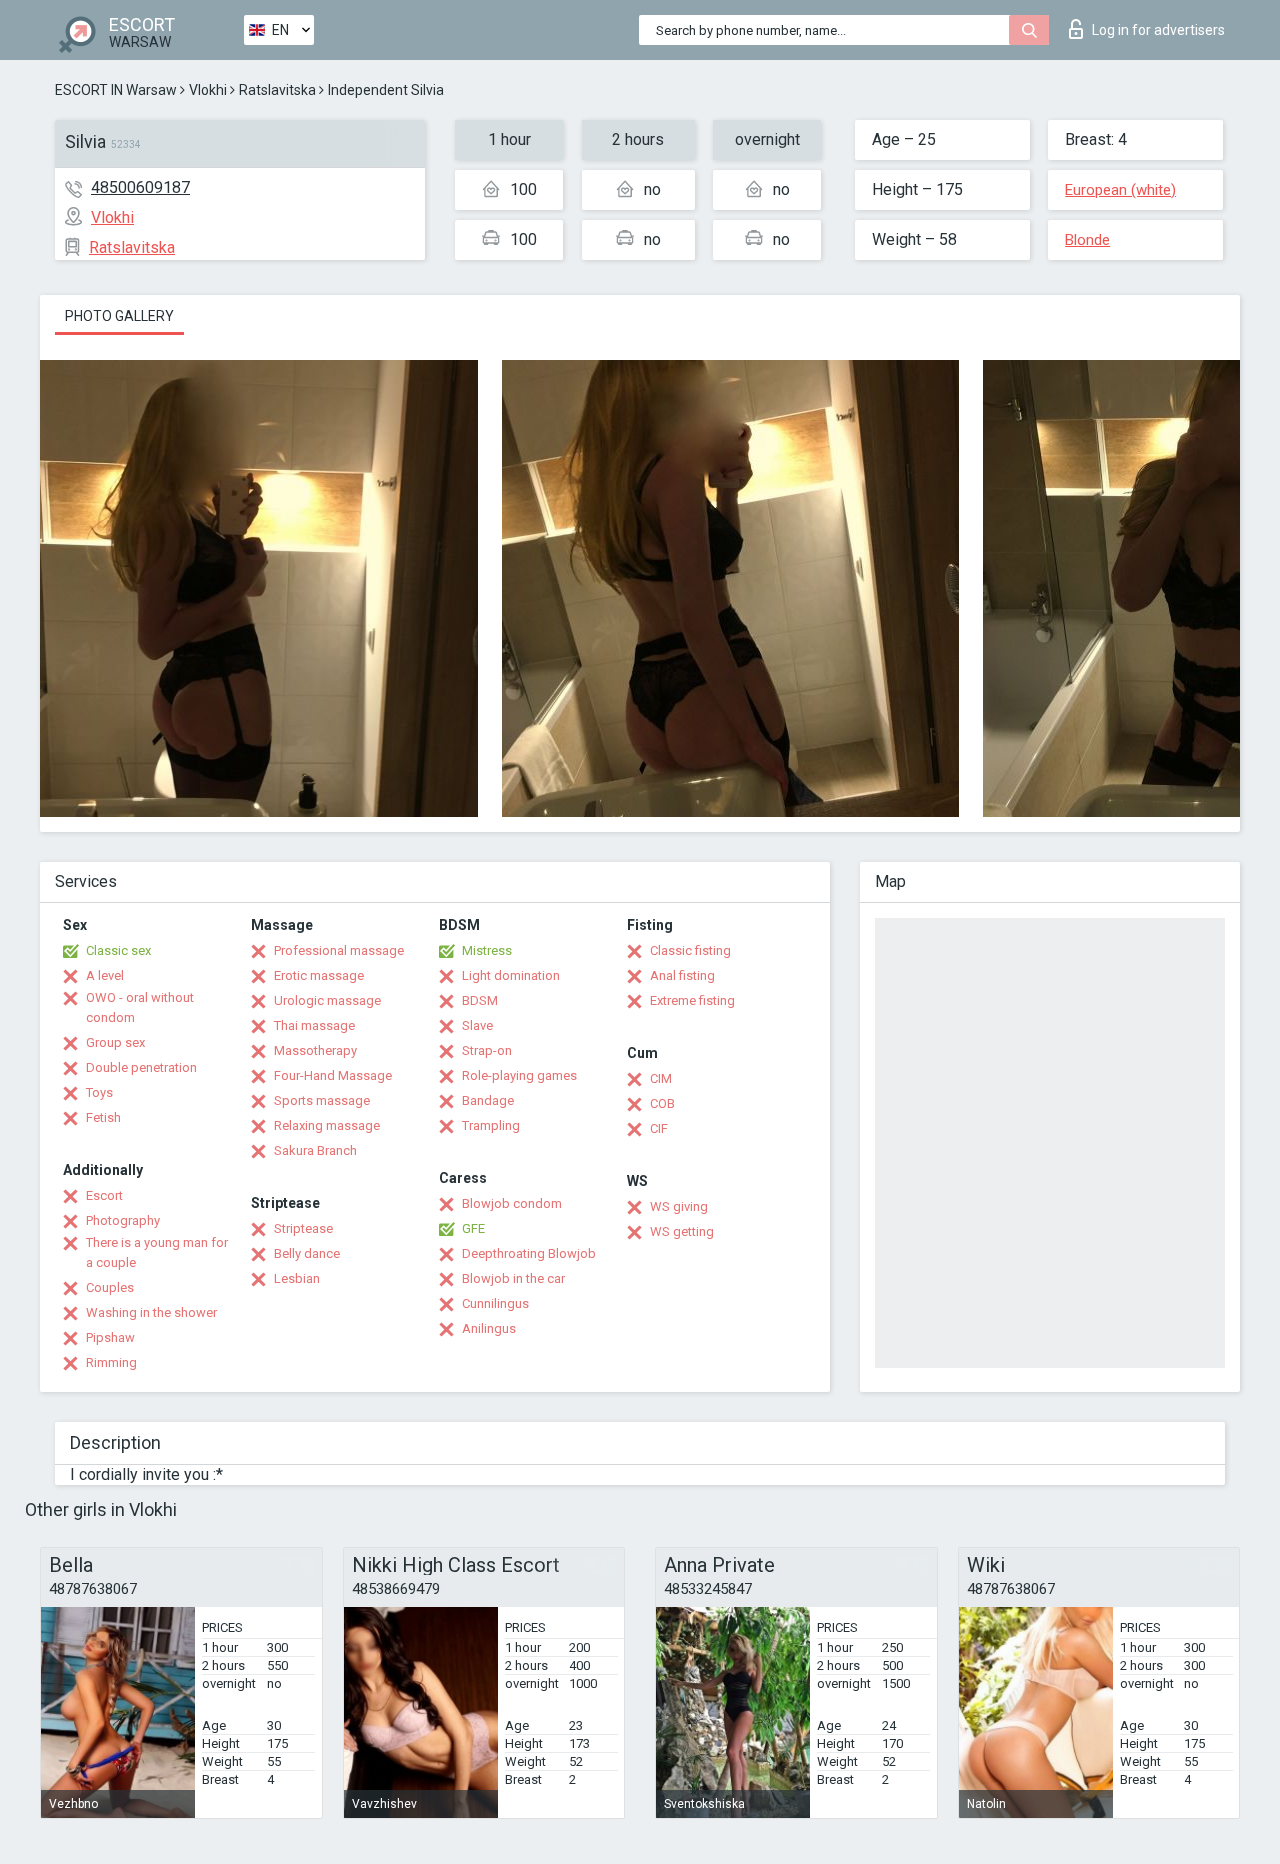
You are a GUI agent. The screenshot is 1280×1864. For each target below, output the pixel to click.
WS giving (679, 1206)
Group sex (115, 1042)
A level (105, 975)
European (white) (1120, 190)
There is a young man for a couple (157, 1252)
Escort (104, 1195)
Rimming (111, 1362)
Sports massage (322, 1100)
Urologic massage (327, 1000)
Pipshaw (110, 1337)
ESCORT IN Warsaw (116, 90)
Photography (123, 1220)
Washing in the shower (151, 1312)
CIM (661, 1078)
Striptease (303, 1228)
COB (662, 1103)
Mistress (487, 950)
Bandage (488, 1100)
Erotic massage (319, 975)
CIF (659, 1128)
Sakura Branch (315, 1150)
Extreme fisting (692, 1000)
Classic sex (118, 950)
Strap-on (487, 1050)
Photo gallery (119, 316)
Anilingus (489, 1328)
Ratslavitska (277, 90)
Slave (477, 1025)
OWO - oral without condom (140, 1007)
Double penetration (141, 1067)
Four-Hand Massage (333, 1075)
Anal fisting (682, 975)
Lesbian (297, 1278)
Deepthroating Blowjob (529, 1253)
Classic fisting (690, 950)
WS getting (682, 1231)
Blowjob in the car (513, 1278)
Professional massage (339, 950)
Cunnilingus (495, 1303)
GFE (473, 1228)
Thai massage (314, 1025)
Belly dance (307, 1253)
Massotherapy (315, 1050)
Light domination (511, 975)
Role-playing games (519, 1075)
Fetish (103, 1117)
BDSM (480, 1000)
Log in (1158, 30)
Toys (99, 1092)
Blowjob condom (512, 1203)
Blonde (1087, 240)
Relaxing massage (327, 1125)
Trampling (491, 1125)
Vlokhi (208, 90)
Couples (110, 1287)
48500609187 (140, 187)
